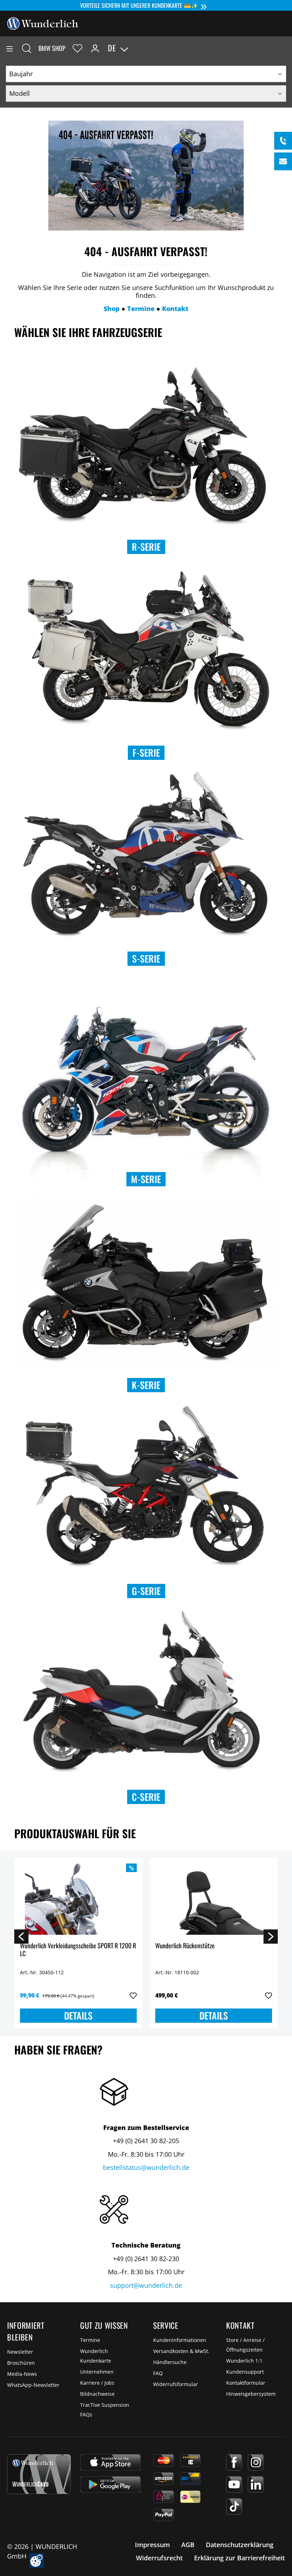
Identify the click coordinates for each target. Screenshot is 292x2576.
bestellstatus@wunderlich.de (146, 2167)
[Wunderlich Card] (39, 2474)
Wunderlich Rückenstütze (185, 1946)
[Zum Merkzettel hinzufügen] (133, 1996)
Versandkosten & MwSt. (181, 2351)
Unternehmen (97, 2372)
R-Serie (146, 547)
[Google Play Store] (110, 2484)
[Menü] (10, 48)
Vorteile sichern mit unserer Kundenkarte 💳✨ (139, 5)
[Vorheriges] (21, 1936)
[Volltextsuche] (27, 48)
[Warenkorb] (286, 48)
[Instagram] (256, 2462)
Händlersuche (170, 2362)
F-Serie (146, 753)
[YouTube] (234, 2484)
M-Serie (146, 1179)
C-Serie (146, 1797)
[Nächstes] (271, 1936)
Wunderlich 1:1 (244, 2361)
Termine (90, 2340)
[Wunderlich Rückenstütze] (214, 1899)
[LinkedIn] (256, 2484)
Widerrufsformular (176, 2384)
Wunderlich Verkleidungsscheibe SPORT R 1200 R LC (78, 1950)
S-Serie (146, 958)
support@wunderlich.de (146, 2285)
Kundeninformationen (180, 2340)
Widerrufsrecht (159, 2558)
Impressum (152, 2545)
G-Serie (146, 1591)
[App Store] (110, 2462)
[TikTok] (234, 2507)
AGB (188, 2545)
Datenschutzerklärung (240, 2545)
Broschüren (21, 2363)
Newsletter (20, 2352)
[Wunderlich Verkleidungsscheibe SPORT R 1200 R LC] (78, 1899)
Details (78, 2015)
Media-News (22, 2374)
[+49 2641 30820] (283, 141)
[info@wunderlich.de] (283, 161)
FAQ (158, 2373)
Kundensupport (245, 2372)
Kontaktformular (246, 2383)
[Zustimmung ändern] (36, 2561)
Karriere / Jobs (97, 2383)
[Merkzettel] (77, 48)
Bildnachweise (97, 2394)
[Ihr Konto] (95, 48)
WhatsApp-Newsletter (33, 2385)
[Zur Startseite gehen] (43, 23)
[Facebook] (234, 2462)
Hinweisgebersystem (251, 2394)
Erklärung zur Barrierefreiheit (239, 2558)
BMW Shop (52, 48)
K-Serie (146, 1385)
